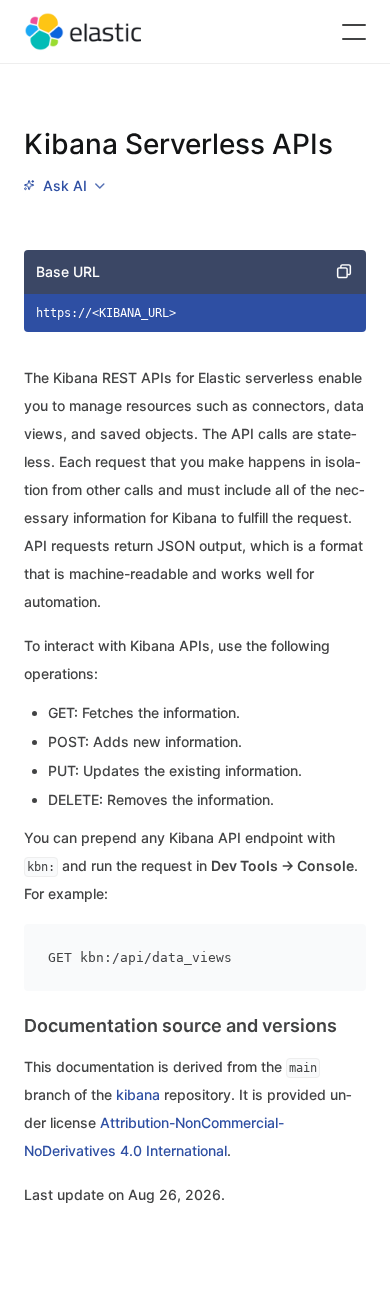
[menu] (64, 186)
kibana (138, 1094)
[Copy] (344, 272)
